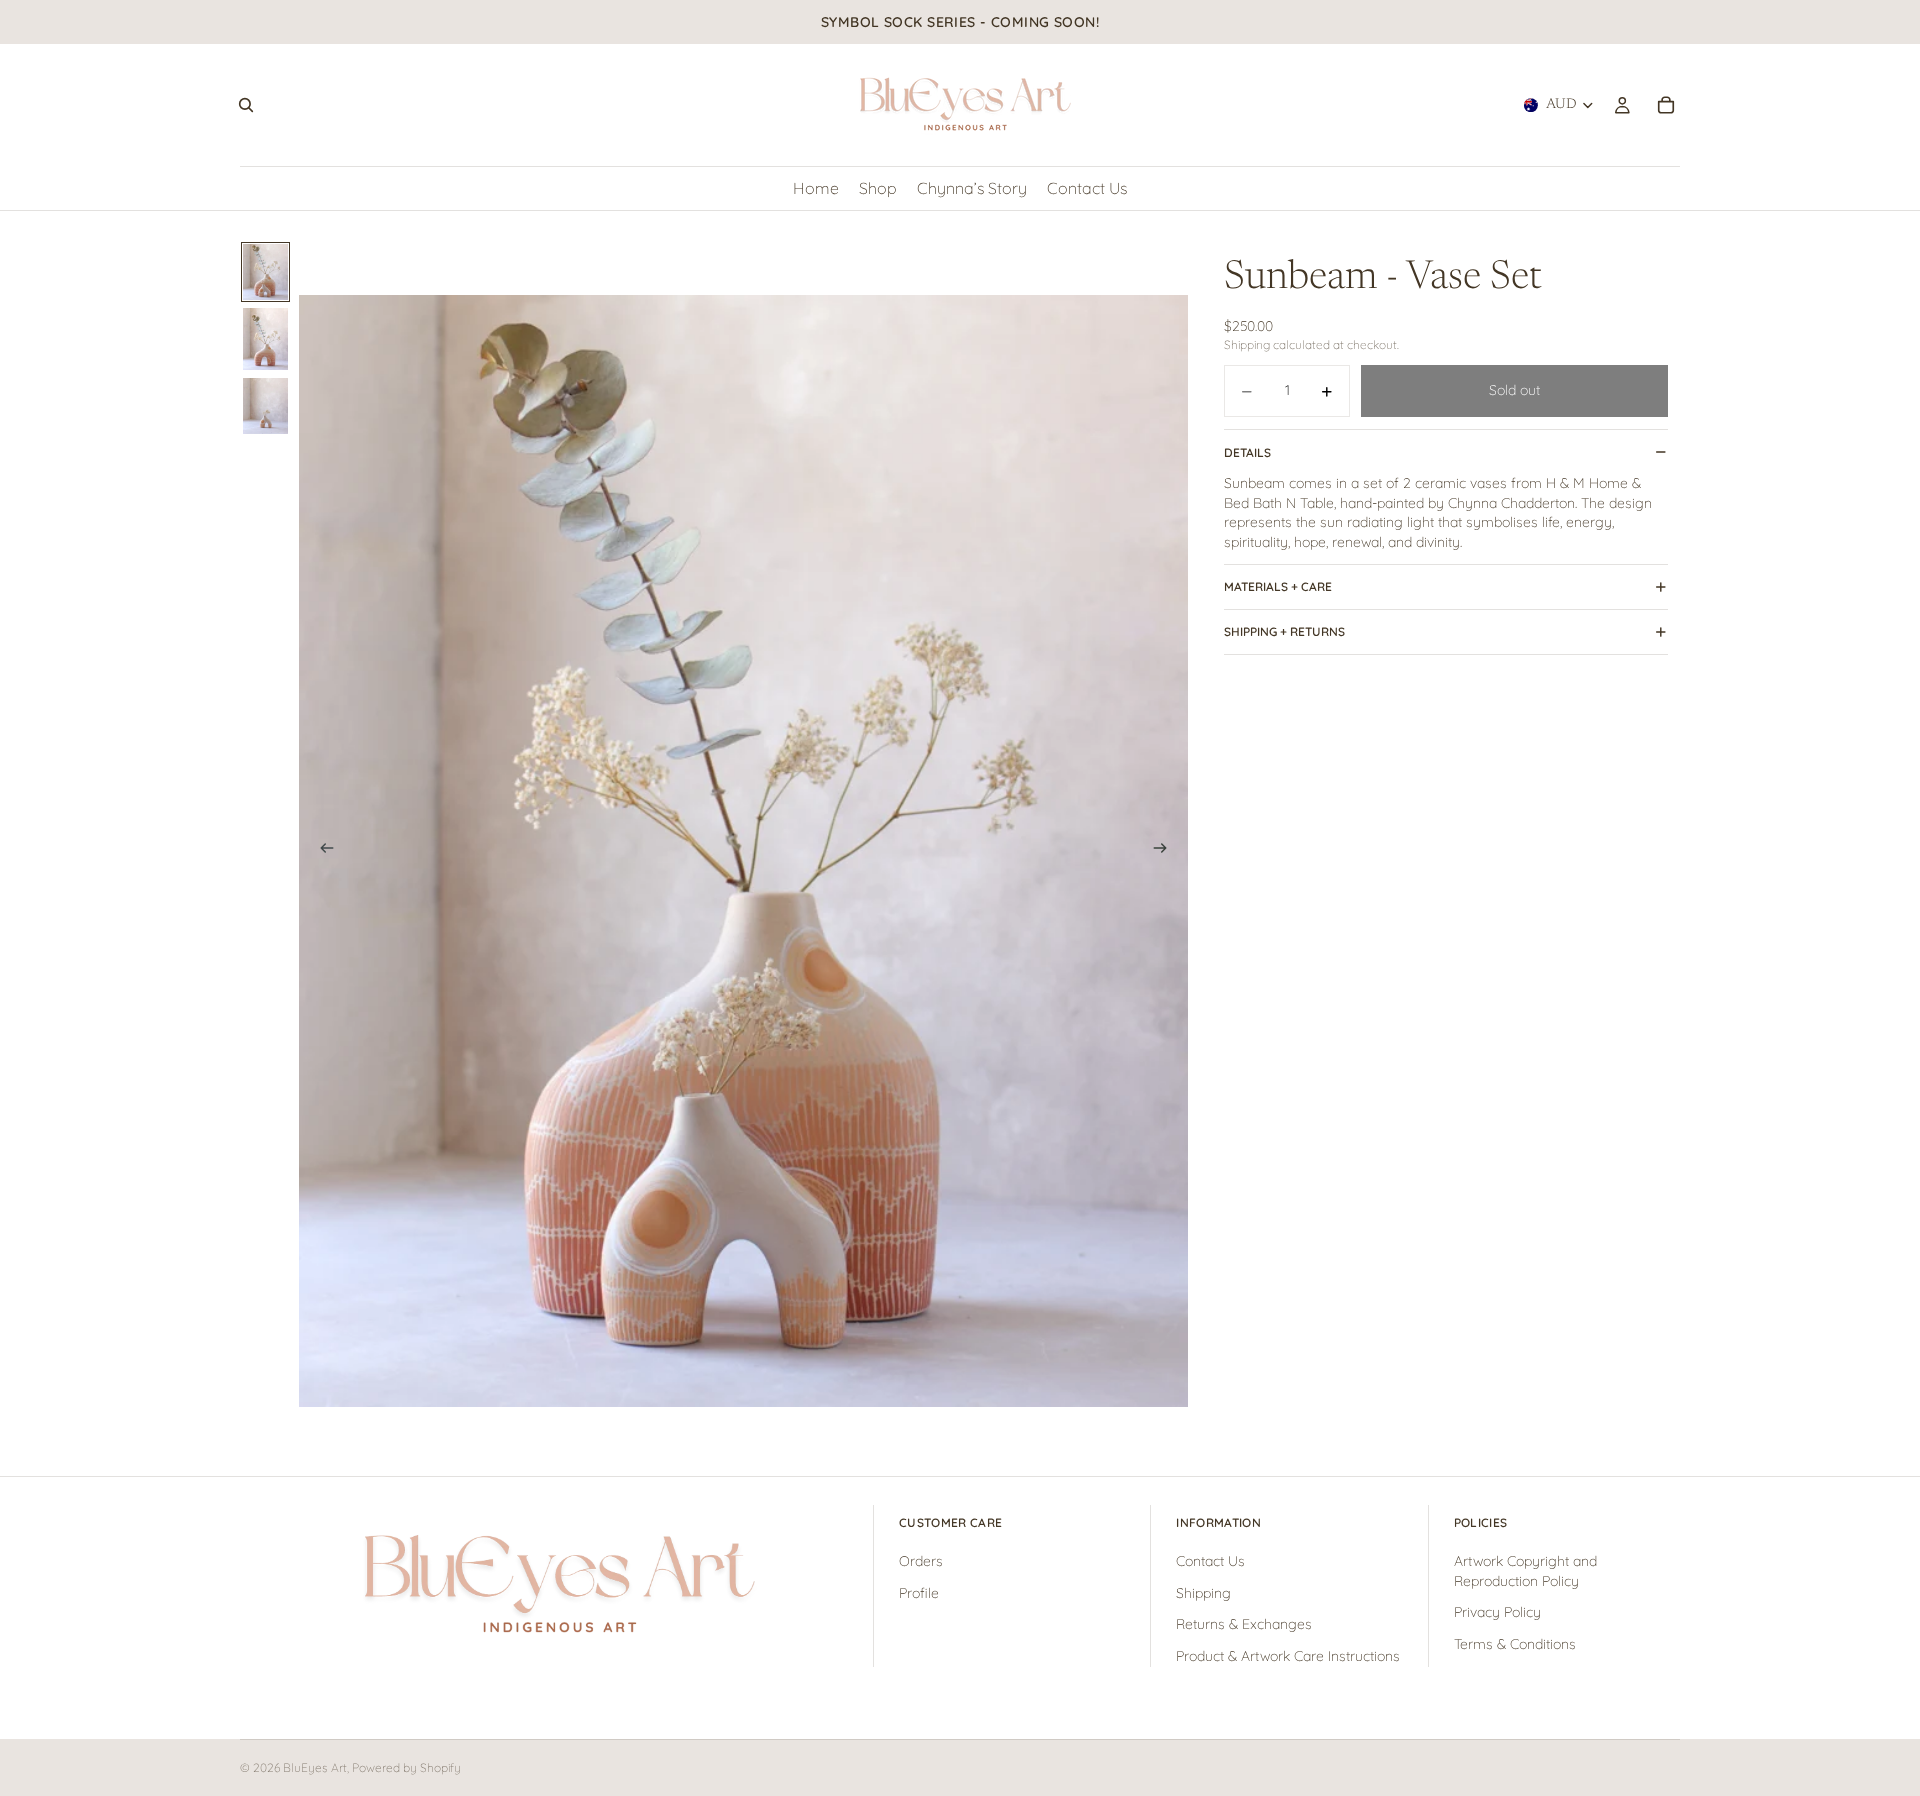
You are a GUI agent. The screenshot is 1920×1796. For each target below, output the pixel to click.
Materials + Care (1278, 586)
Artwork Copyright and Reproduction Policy (1525, 1572)
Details (1247, 452)
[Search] (246, 105)
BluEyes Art (315, 1767)
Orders (921, 1562)
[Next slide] (1166, 851)
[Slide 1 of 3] (265, 272)
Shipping (1203, 1593)
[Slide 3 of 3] (265, 406)
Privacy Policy (1497, 1613)
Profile (919, 1593)
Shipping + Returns (1284, 631)
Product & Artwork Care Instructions (1288, 1656)
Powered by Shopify (406, 1767)
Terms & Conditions (1515, 1644)
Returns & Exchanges (1244, 1625)
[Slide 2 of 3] (265, 339)
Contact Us (1210, 1562)
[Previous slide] (321, 851)
